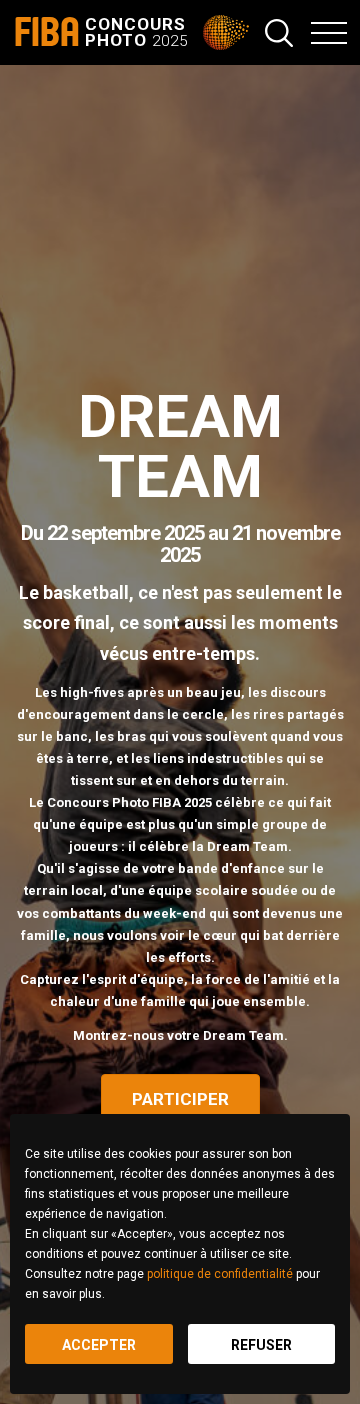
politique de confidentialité (220, 1274)
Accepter (99, 1345)
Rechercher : (279, 33)
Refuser (261, 1345)
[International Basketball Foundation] (228, 32)
